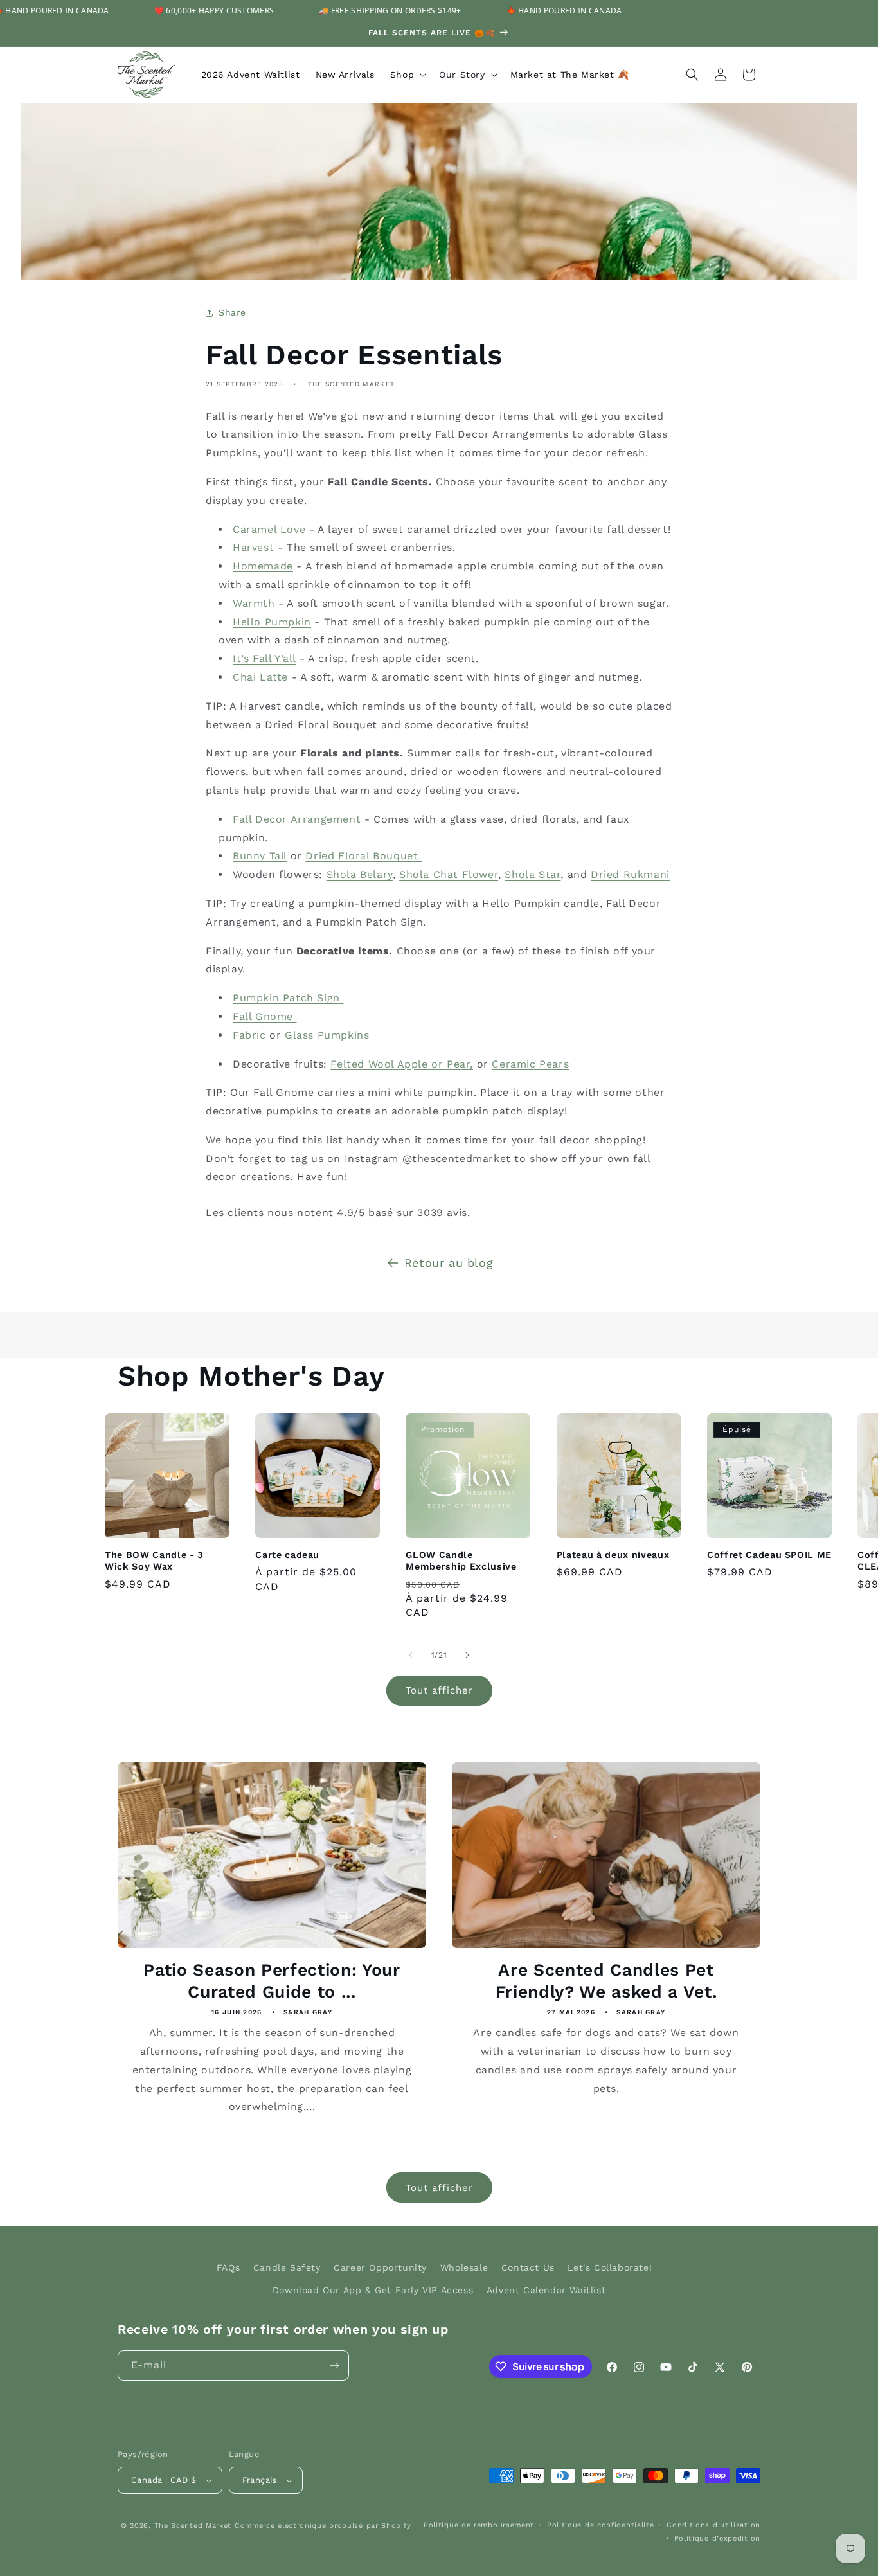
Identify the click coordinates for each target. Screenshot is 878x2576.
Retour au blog (449, 1263)
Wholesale (464, 2267)
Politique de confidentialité (601, 2525)
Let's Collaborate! (610, 2267)
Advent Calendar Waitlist (546, 2290)
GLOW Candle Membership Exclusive (461, 1561)
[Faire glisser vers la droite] (467, 1655)
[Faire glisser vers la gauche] (411, 1655)
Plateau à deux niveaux (613, 1555)
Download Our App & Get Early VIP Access (373, 2290)
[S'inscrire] (334, 2366)
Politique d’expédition (717, 2538)
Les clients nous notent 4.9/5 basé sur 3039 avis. (338, 1212)
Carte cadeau (287, 1555)
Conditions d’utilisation (713, 2525)
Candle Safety (287, 2267)
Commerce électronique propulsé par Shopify (323, 2526)
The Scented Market (193, 2526)
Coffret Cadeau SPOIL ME (769, 1555)
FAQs (228, 2267)
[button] (407, 75)
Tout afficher (439, 1690)
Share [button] (232, 312)
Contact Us (528, 2267)
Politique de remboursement (479, 2525)
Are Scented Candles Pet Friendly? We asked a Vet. (606, 1981)
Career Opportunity (380, 2267)
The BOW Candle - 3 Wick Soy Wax (154, 1561)
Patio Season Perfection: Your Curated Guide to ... (272, 1981)
